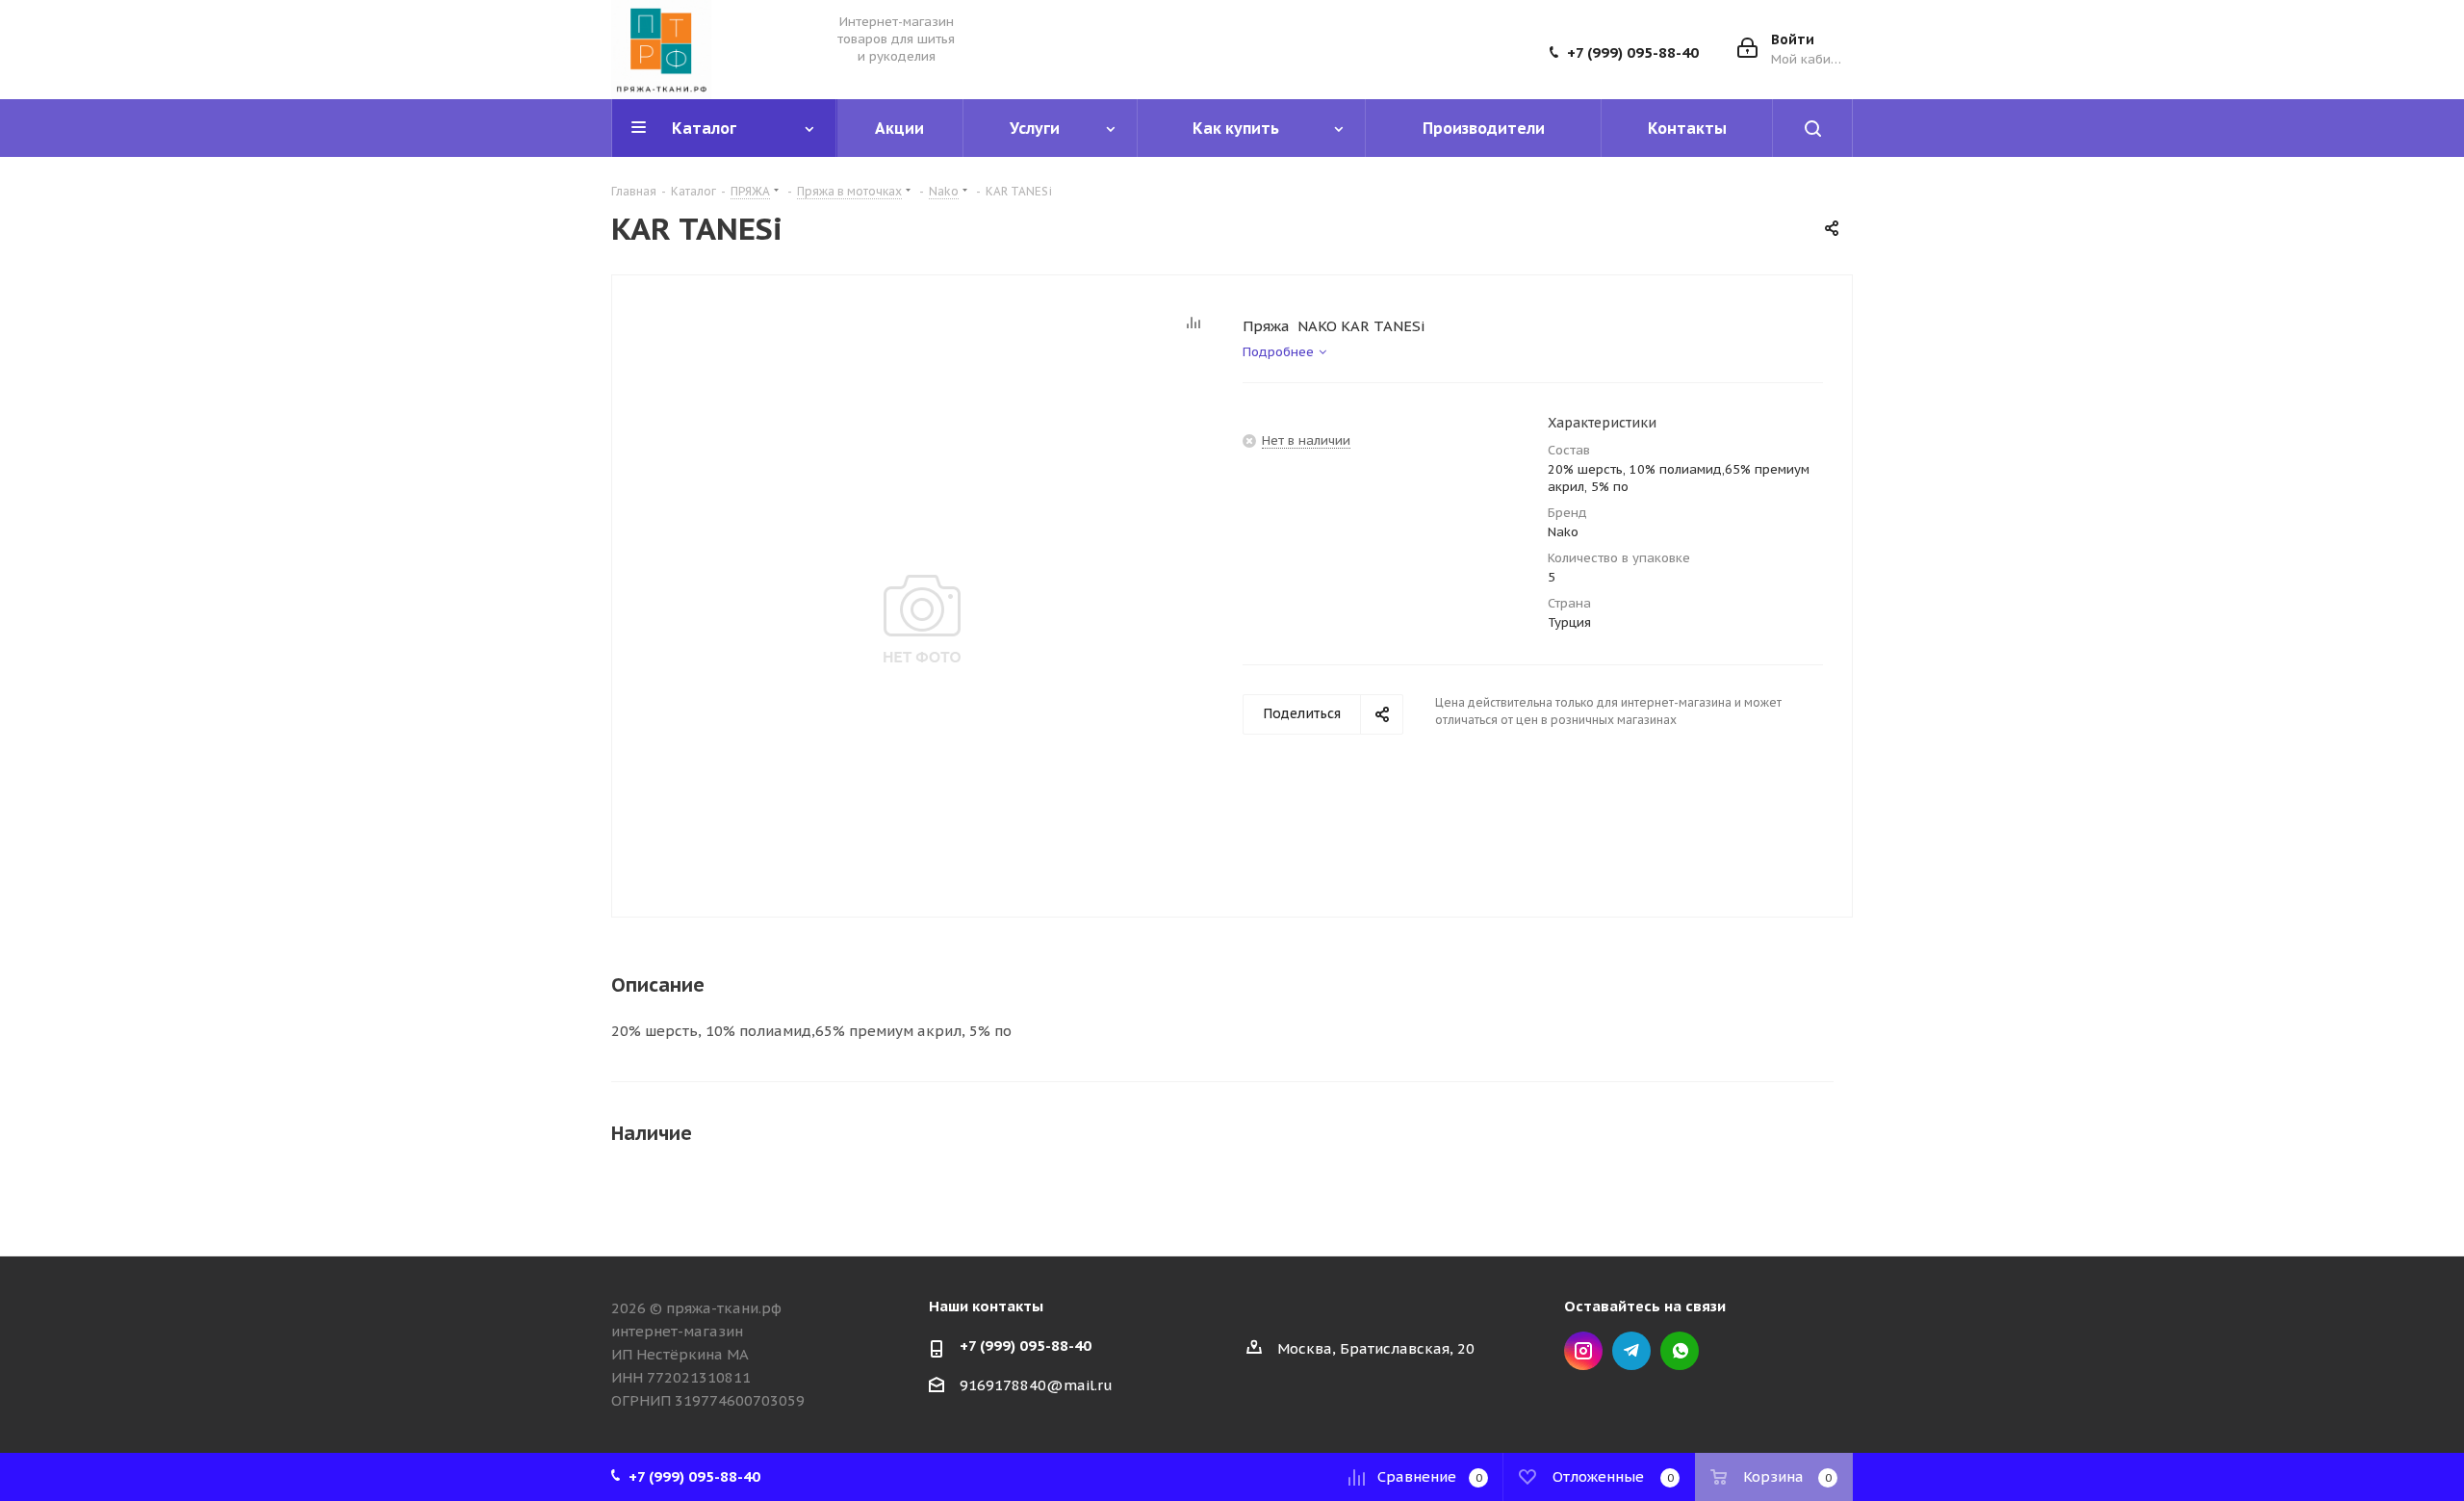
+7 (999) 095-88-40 (1633, 53)
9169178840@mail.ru (1036, 1385)
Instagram (1583, 1351)
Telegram (1631, 1351)
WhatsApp (1680, 1351)
